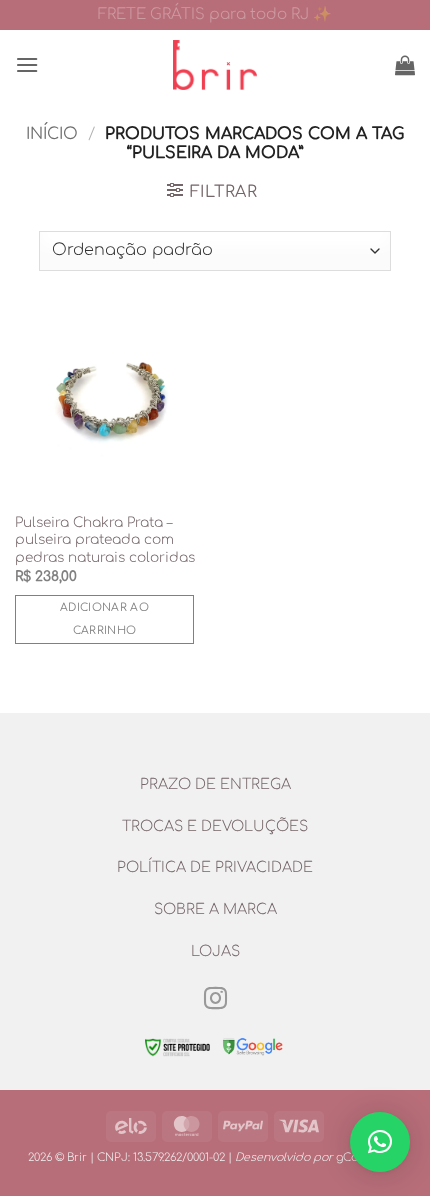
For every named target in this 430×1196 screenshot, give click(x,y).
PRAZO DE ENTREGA (215, 784)
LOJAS (215, 951)
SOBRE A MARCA (215, 909)
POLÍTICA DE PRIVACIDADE (215, 867)
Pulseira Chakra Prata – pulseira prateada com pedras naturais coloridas (105, 540)
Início (52, 134)
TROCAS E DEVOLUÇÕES (215, 826)
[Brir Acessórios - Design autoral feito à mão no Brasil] (215, 65)
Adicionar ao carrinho (104, 619)
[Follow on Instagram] (214, 1000)
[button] (27, 64)
